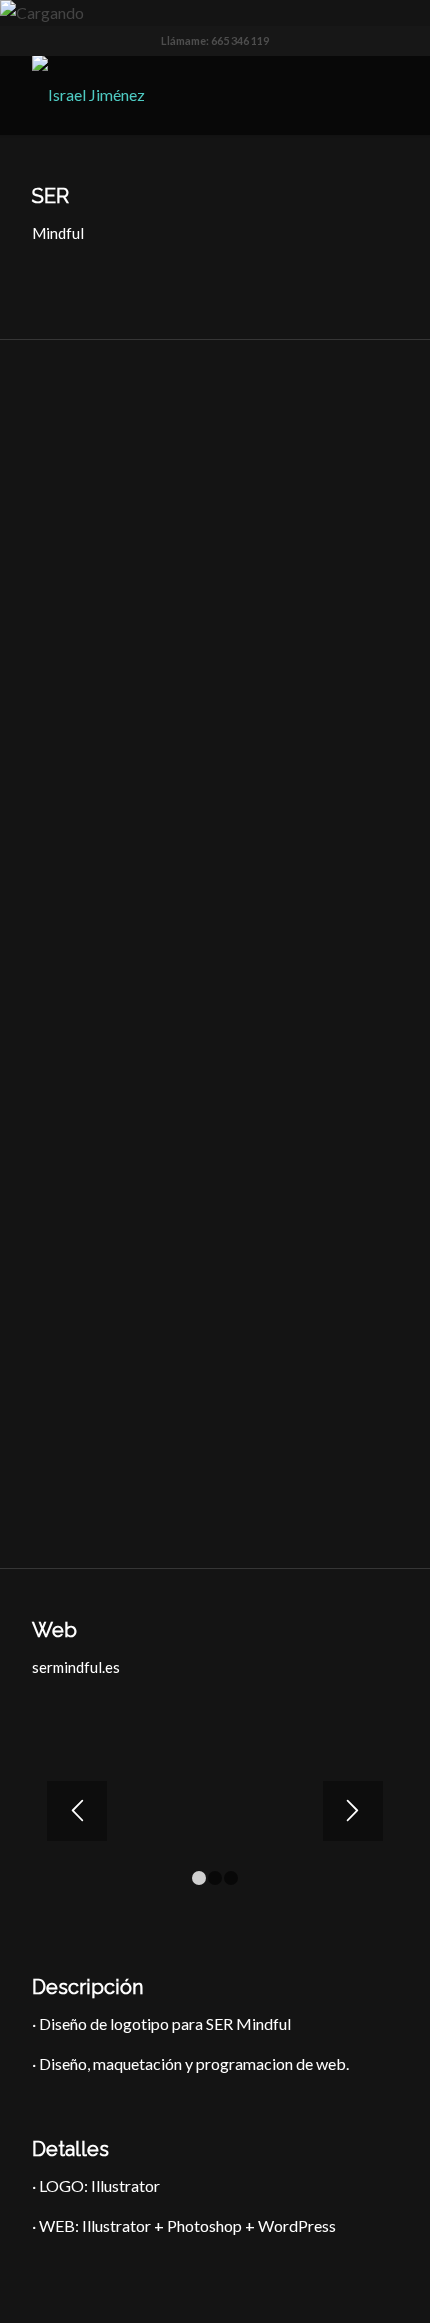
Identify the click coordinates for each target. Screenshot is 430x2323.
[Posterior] (353, 1811)
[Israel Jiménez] (178, 95)
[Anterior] (77, 1811)
